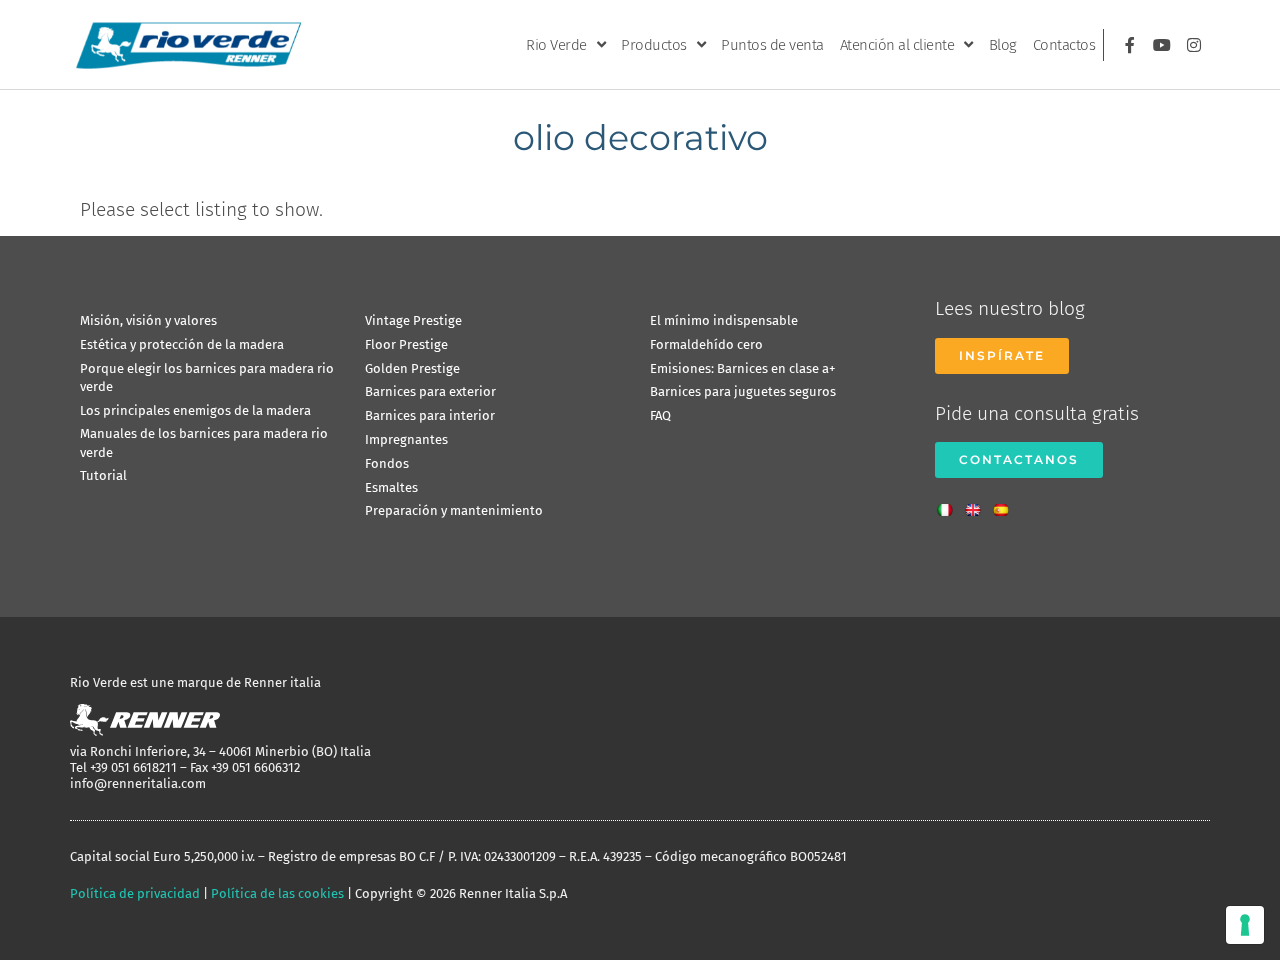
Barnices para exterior (430, 391)
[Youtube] (1162, 45)
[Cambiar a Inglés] (978, 504)
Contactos (1064, 45)
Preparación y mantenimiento (454, 510)
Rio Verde (556, 45)
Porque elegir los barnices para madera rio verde (207, 377)
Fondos (387, 463)
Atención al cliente (897, 45)
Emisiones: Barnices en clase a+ (742, 368)
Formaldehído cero (706, 344)
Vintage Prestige (413, 320)
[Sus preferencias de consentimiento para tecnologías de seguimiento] (1245, 925)
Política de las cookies (277, 893)
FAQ (660, 415)
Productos (654, 45)
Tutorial (103, 475)
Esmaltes (391, 487)
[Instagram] (1194, 45)
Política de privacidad (135, 893)
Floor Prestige (406, 344)
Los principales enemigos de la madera (195, 410)
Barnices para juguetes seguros (743, 391)
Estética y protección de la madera (182, 344)
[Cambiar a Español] (1006, 504)
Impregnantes (406, 439)
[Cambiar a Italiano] (950, 504)
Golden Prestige (412, 368)
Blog (1003, 45)
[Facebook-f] (1130, 45)
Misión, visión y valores (148, 320)
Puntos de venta (772, 45)
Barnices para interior (430, 415)
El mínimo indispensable (724, 320)
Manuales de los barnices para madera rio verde (204, 442)
